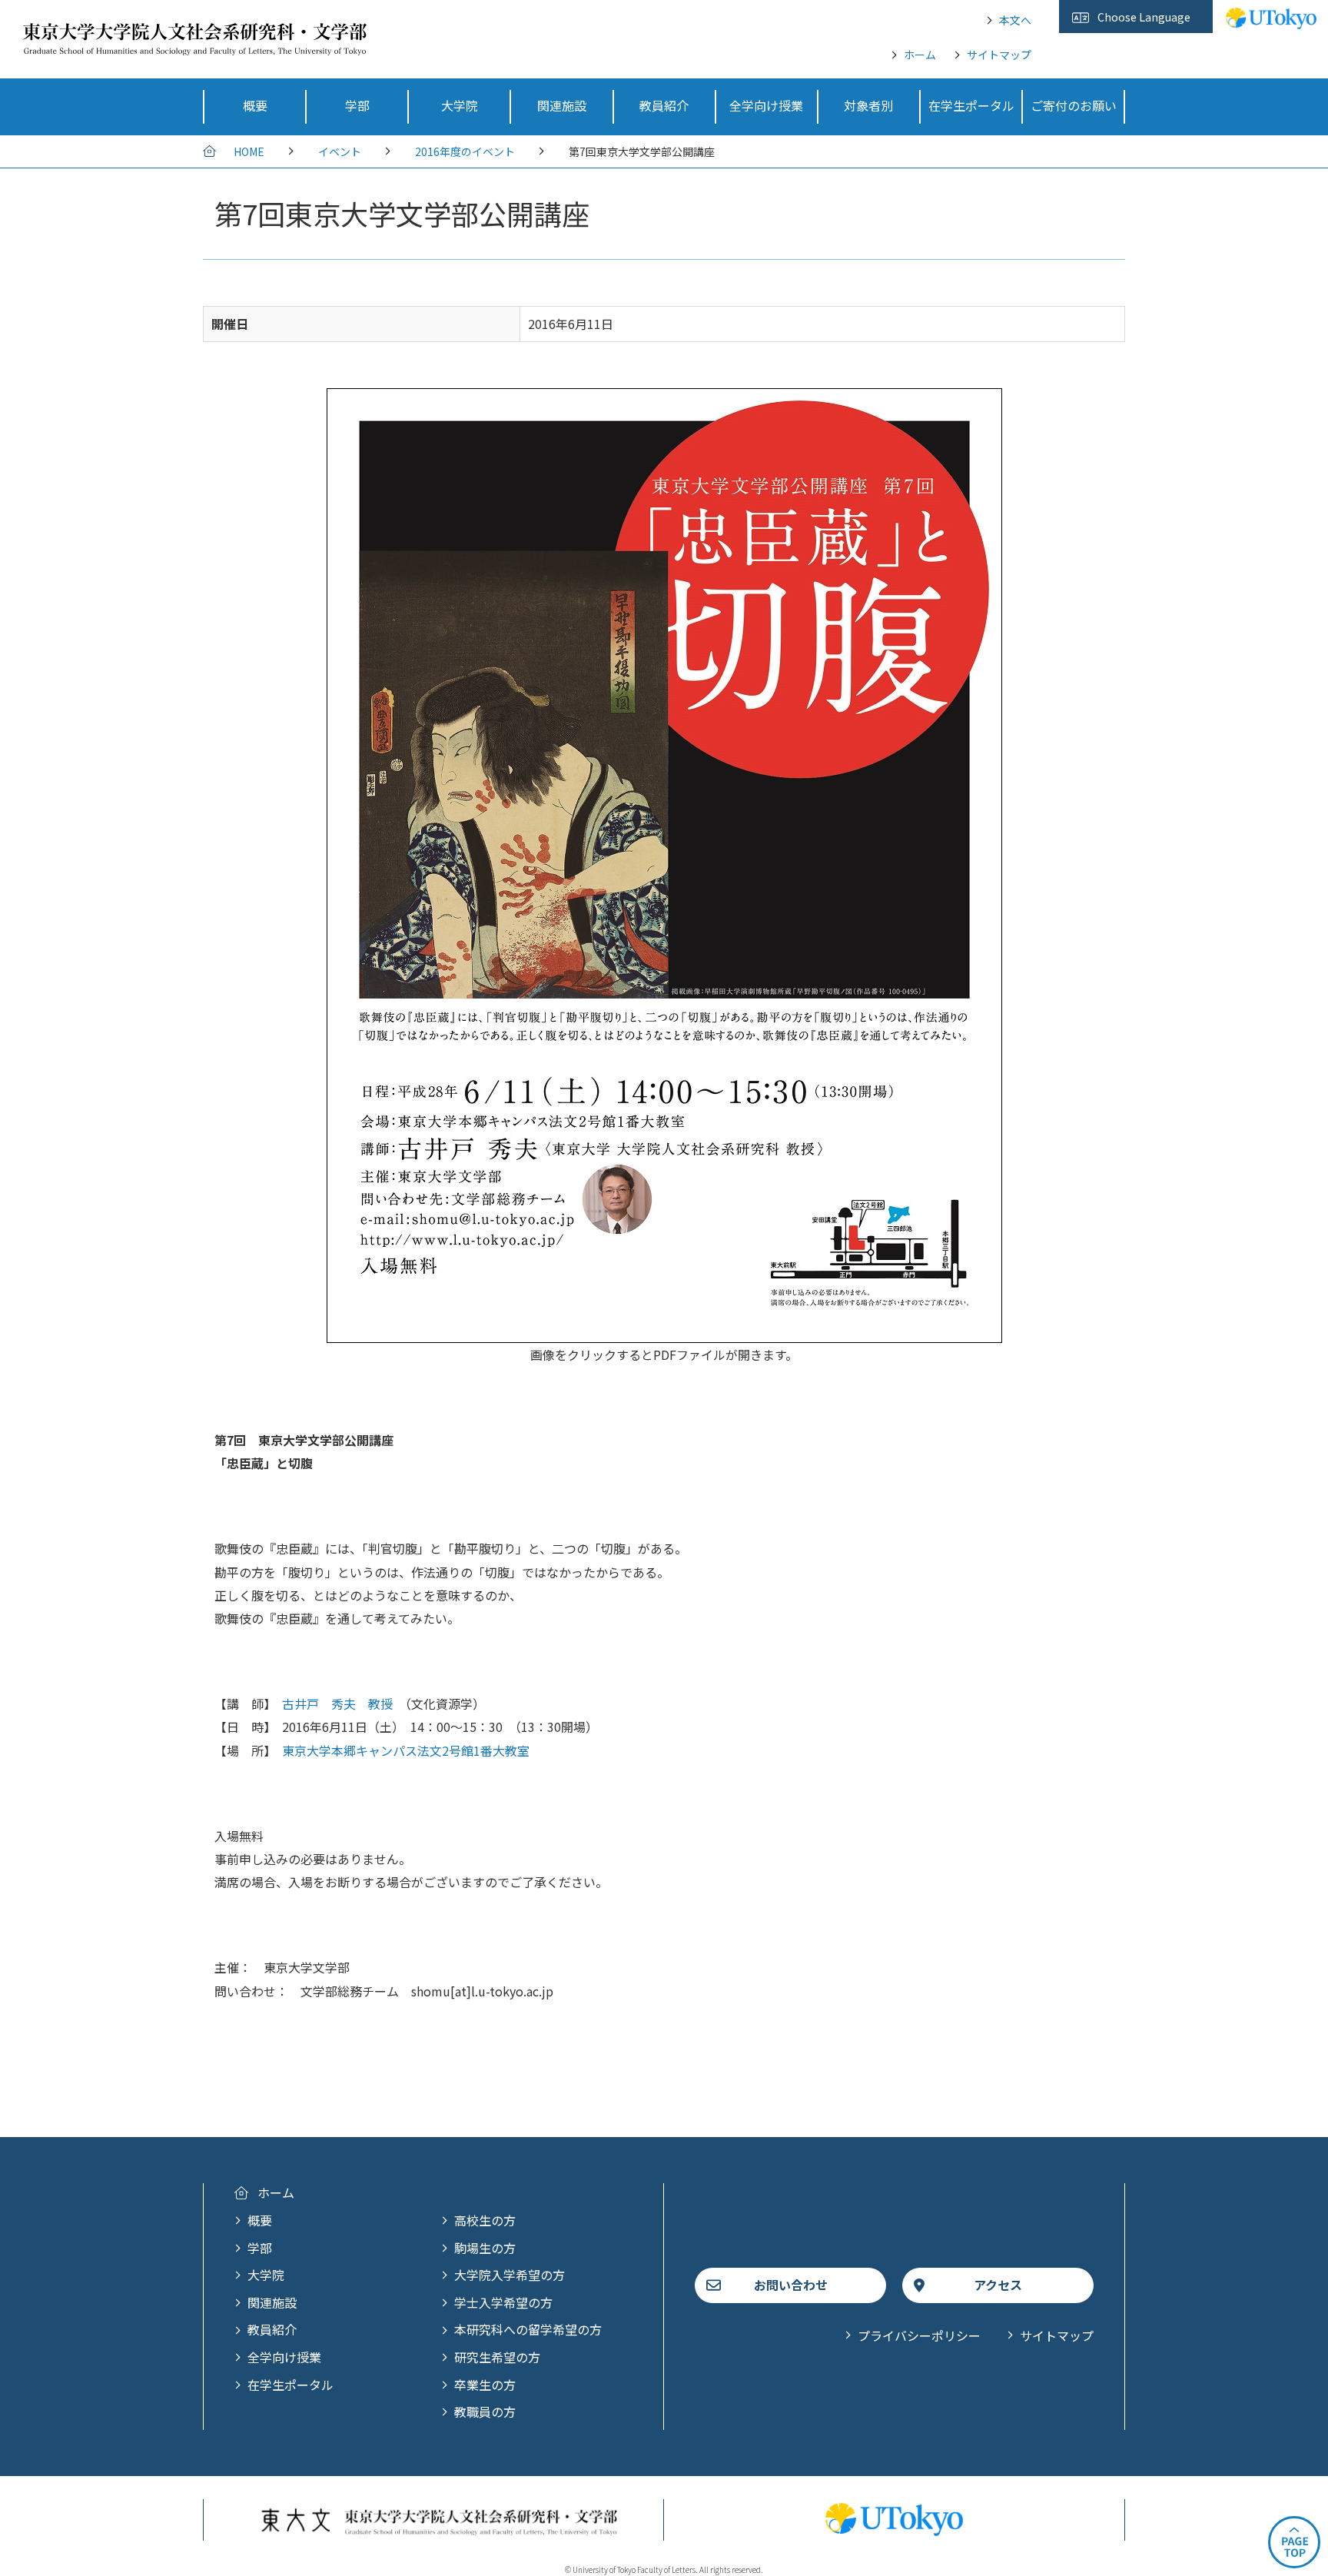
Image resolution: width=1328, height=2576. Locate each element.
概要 (260, 2220)
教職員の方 (485, 2411)
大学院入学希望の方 (510, 2275)
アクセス (998, 2285)
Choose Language (1144, 17)
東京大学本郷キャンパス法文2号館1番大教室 (406, 1750)
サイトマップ (999, 55)
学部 (260, 2248)
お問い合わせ (791, 2285)
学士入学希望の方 (503, 2302)
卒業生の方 (485, 2385)
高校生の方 (485, 2220)
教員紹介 (272, 2329)
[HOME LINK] (195, 45)
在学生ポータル (290, 2385)
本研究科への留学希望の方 (528, 2329)
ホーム (920, 55)
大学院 (266, 2275)
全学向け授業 (284, 2357)
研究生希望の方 (497, 2357)
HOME (249, 151)
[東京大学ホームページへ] (1271, 21)
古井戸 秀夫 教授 (337, 1703)
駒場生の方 (485, 2248)
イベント (340, 151)
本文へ (1015, 20)
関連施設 (272, 2302)
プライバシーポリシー (919, 2335)
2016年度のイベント (465, 151)
